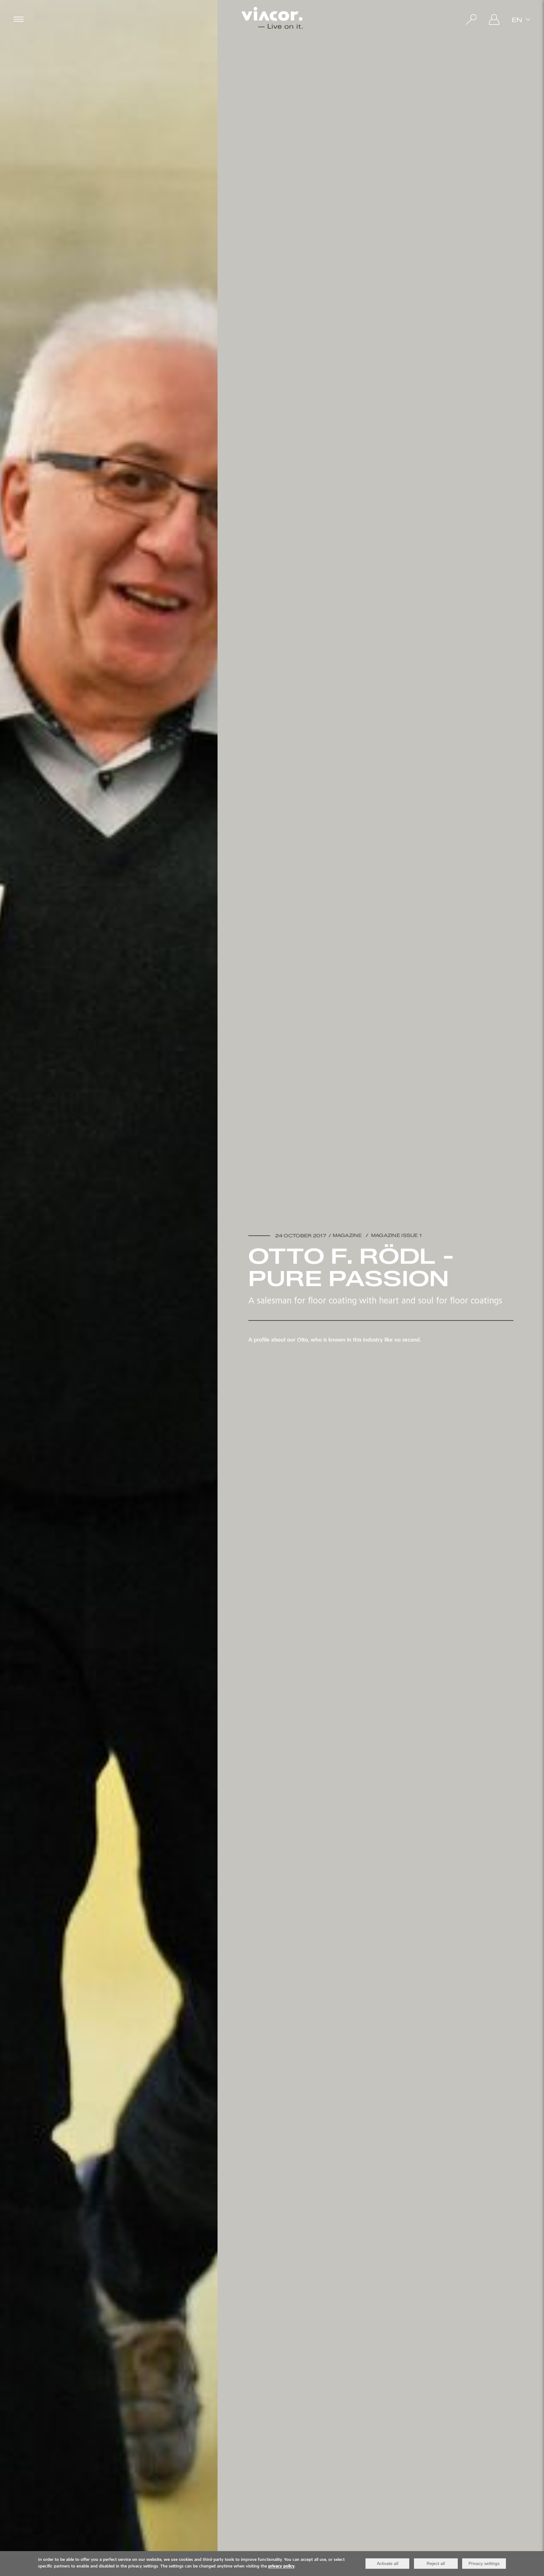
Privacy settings (484, 2563)
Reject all (436, 2563)
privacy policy (281, 2567)
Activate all (388, 2563)
